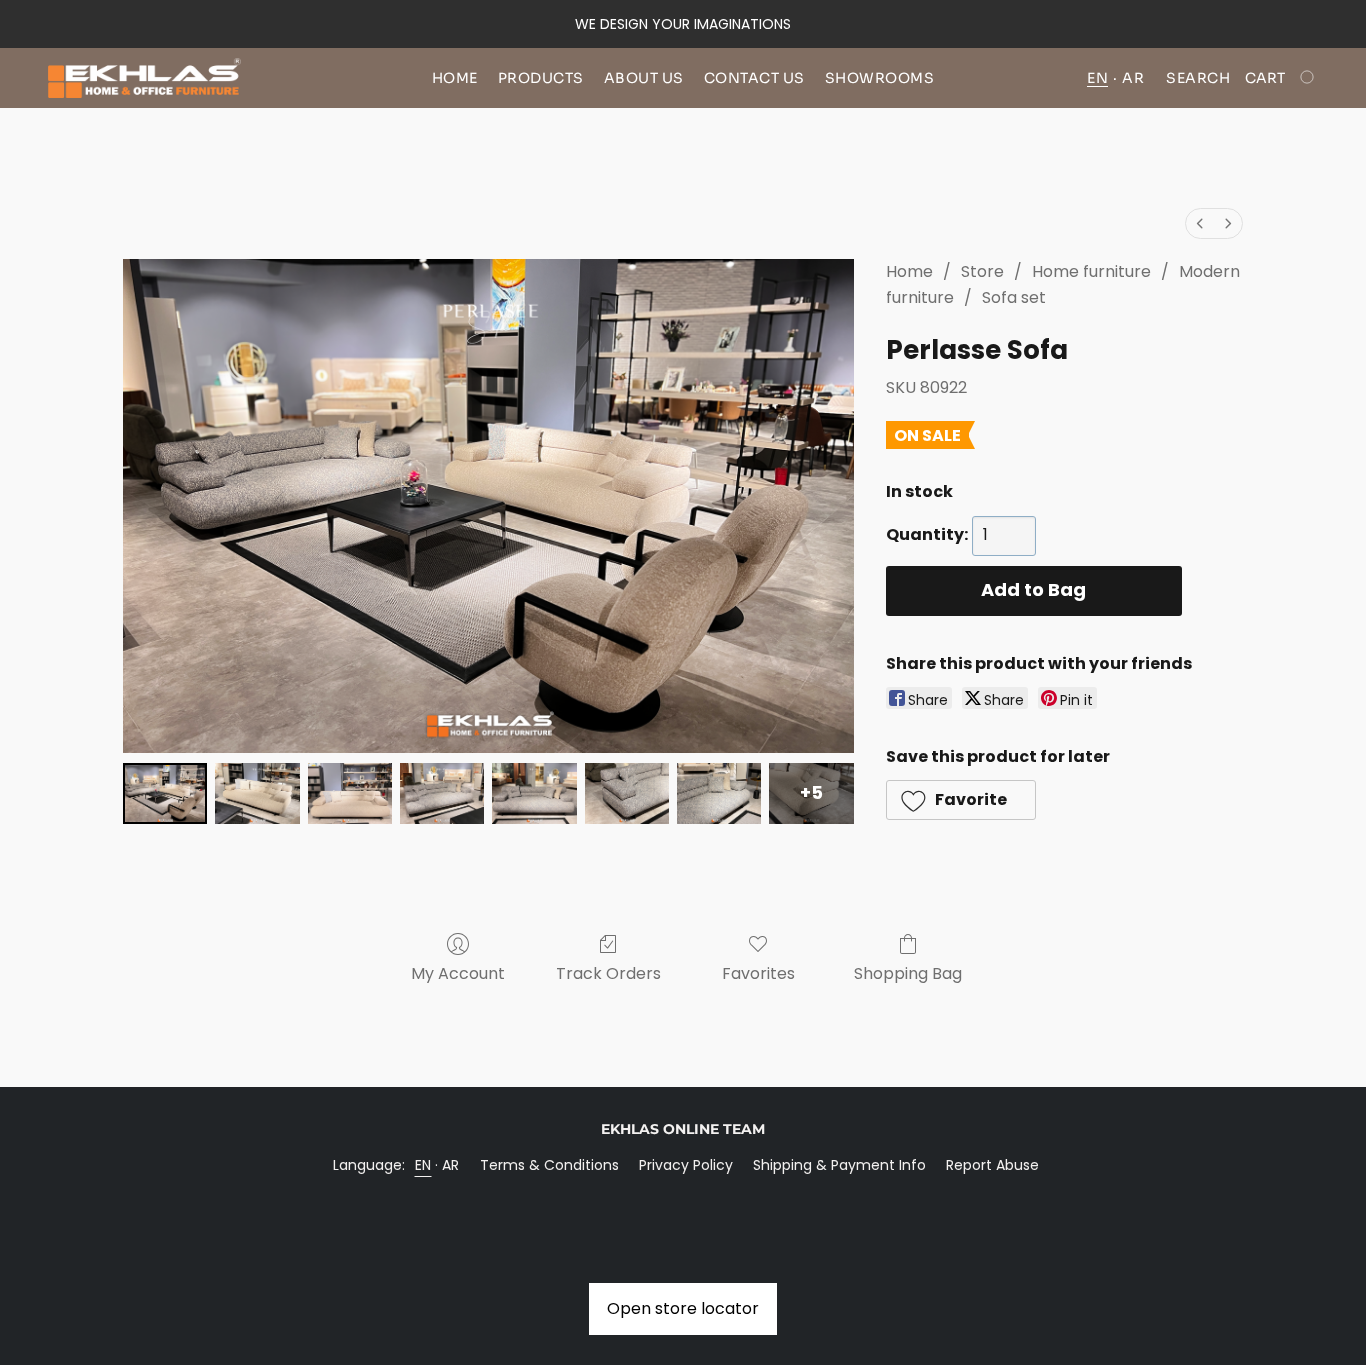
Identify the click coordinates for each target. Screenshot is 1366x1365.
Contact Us (754, 78)
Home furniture (1091, 271)
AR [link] (451, 1165)
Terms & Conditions (549, 1165)
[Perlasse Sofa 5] (627, 793)
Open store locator (683, 1308)
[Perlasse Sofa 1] (257, 793)
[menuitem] (1200, 223)
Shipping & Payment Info (839, 1165)
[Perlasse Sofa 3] (442, 793)
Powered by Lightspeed (683, 1199)
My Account (458, 973)
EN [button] (1097, 78)
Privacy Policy (686, 1165)
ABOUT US (644, 78)
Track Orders (608, 973)
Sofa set (1014, 297)
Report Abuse (992, 1165)
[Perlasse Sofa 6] (719, 793)
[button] (144, 78)
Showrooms (880, 78)
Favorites (758, 973)
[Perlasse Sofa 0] (165, 793)
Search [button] (1198, 78)
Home (455, 78)
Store (982, 271)
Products (541, 78)
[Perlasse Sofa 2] (350, 793)
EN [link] (423, 1165)
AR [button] (1133, 78)
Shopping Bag (908, 973)
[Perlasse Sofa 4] (534, 793)
